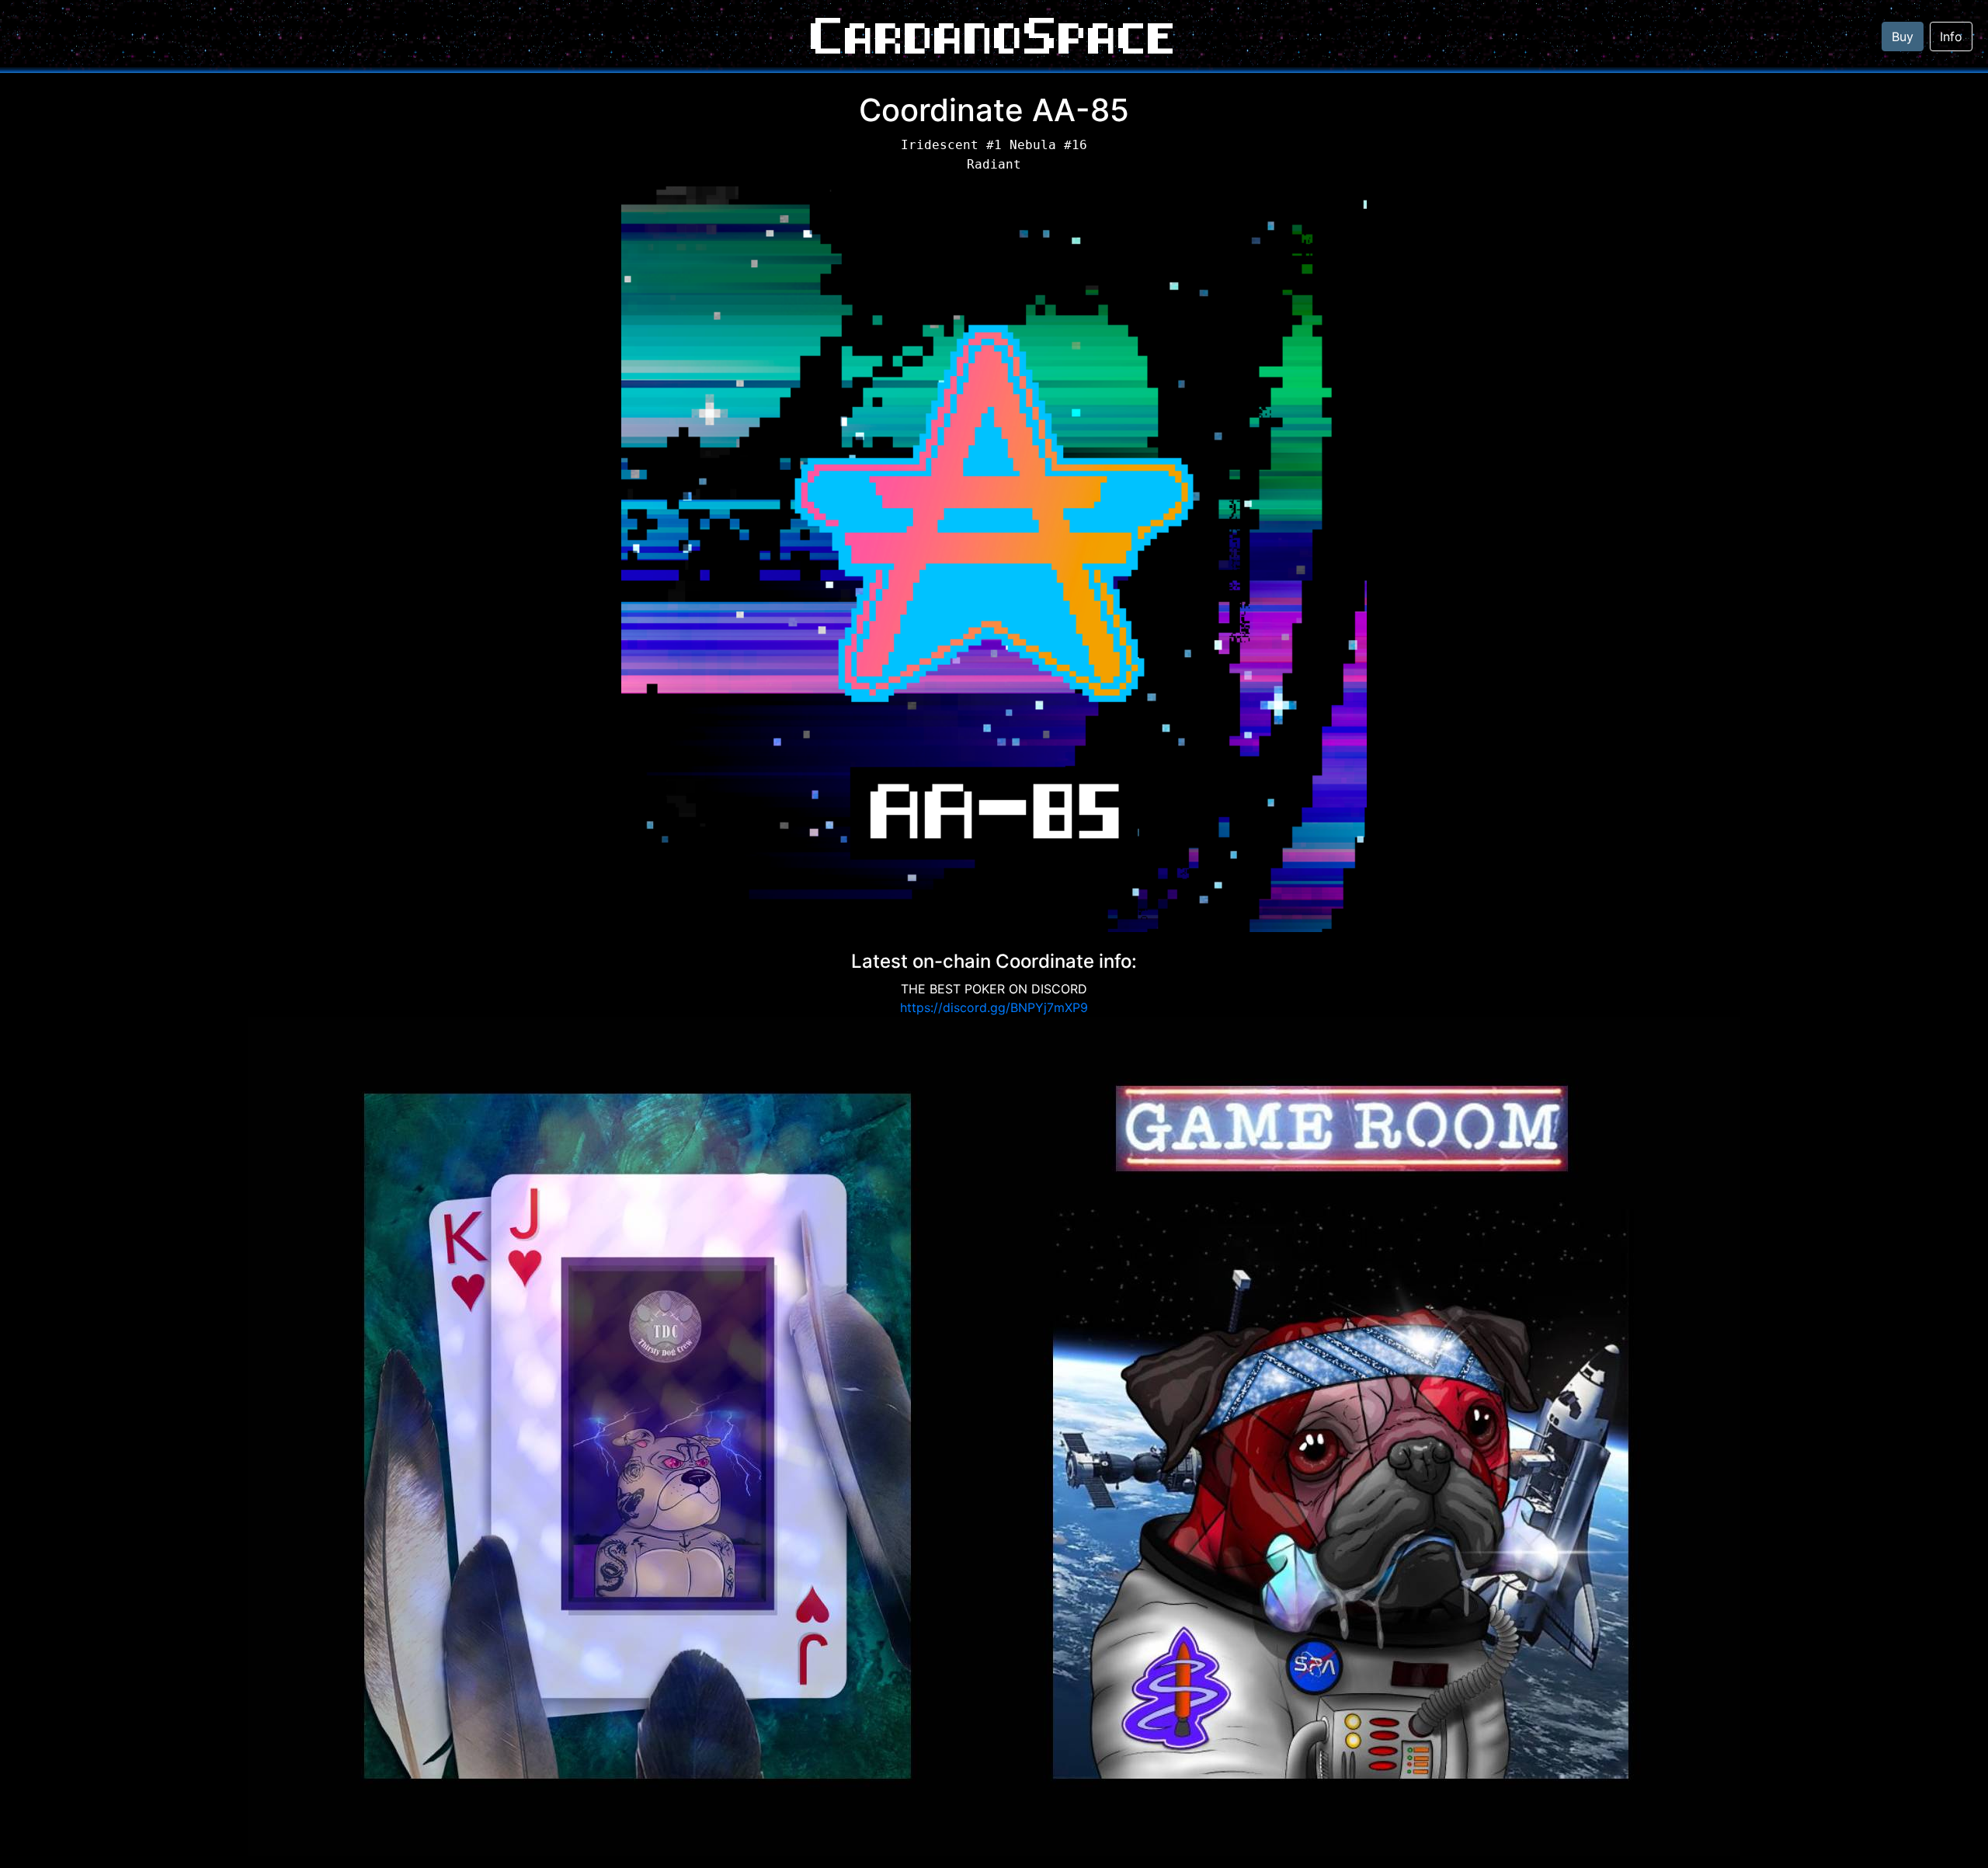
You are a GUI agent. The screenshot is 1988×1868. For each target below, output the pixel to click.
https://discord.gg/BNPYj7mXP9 (994, 1007)
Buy (1903, 37)
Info (1951, 37)
